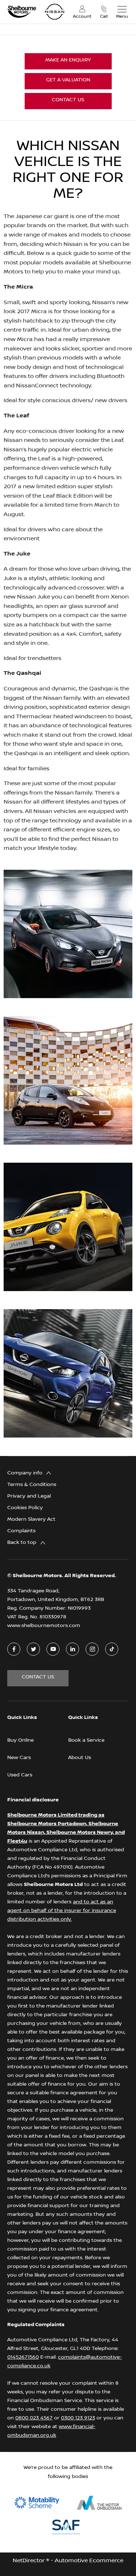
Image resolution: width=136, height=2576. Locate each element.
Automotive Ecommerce (89, 2561)
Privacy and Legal (29, 1496)
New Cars (19, 1758)
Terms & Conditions (32, 1485)
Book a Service (86, 1740)
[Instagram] (92, 1649)
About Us (80, 1758)
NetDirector (29, 2561)
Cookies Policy (25, 1508)
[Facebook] (14, 1649)
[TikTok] (112, 1649)
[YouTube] (53, 1649)
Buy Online (20, 1740)
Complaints (21, 1531)
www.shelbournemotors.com (44, 1626)
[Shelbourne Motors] (22, 12)
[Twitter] (34, 1649)
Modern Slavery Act (31, 1519)
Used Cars (20, 1775)
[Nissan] (55, 12)
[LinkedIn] (73, 1649)
